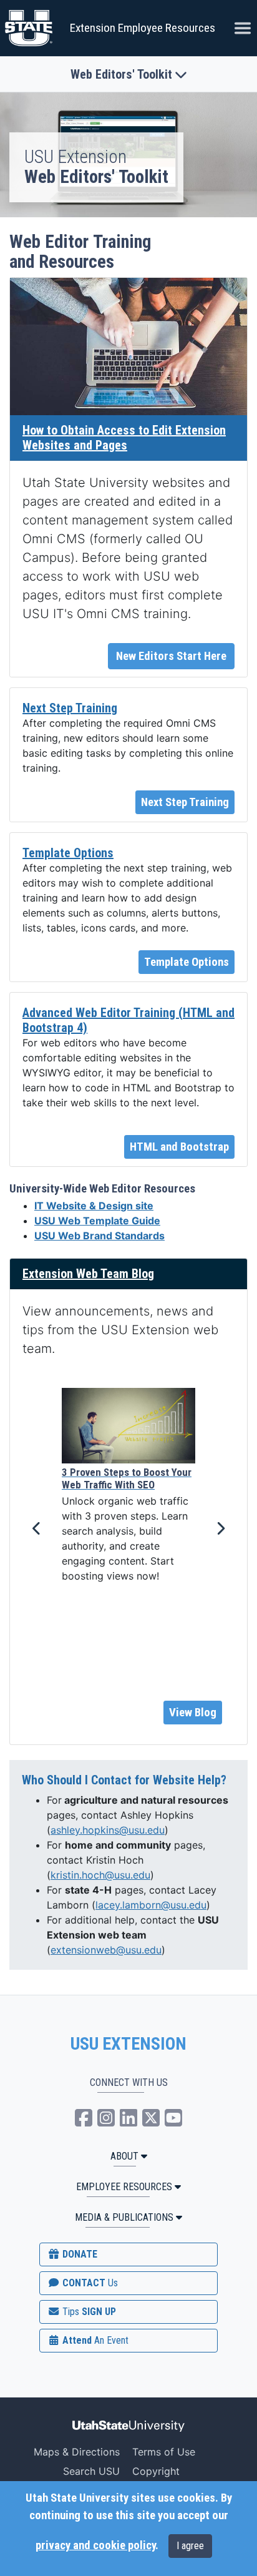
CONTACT (89, 2283)
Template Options (68, 853)
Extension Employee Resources (143, 28)
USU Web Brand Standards (99, 1236)
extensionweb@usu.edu (106, 1950)
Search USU (91, 2471)
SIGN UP (88, 2312)
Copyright (156, 2471)
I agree (190, 2546)
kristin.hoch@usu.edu (100, 1875)
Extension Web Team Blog (88, 1274)
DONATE (79, 2254)
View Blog (193, 1713)
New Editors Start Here (171, 656)
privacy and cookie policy (95, 2545)
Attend (94, 2340)
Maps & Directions (77, 2452)
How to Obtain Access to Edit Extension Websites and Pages (124, 438)
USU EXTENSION (128, 2044)
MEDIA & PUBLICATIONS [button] (124, 2217)
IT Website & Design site (94, 1206)
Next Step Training (70, 708)
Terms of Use (164, 2452)
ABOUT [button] (124, 2156)
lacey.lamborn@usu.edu (151, 1905)
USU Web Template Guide (97, 1221)
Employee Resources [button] (124, 2187)
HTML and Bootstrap (179, 1147)
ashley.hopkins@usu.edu (108, 1830)
